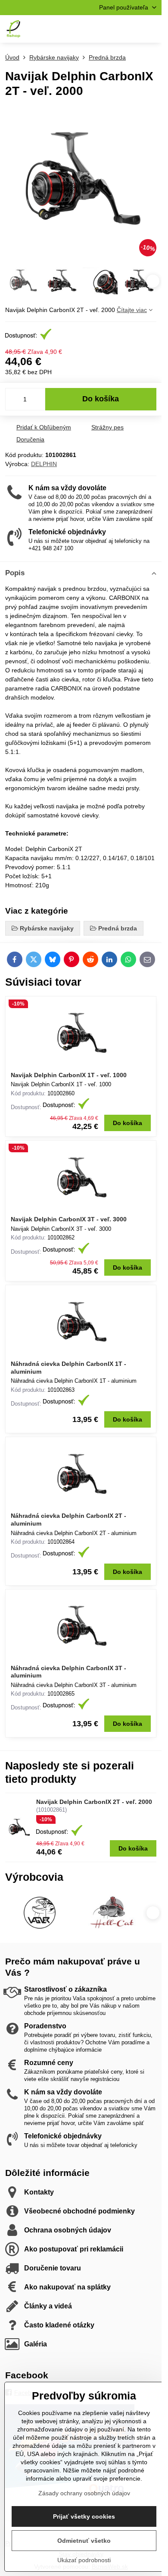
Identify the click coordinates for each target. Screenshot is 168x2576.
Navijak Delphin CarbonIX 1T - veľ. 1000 (69, 1075)
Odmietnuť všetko (84, 2541)
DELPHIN (44, 464)
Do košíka (101, 399)
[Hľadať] (110, 29)
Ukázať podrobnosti (84, 2560)
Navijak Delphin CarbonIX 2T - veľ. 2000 (94, 1802)
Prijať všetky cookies (84, 2516)
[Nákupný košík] (131, 29)
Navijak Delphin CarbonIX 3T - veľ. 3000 (69, 1219)
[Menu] (151, 29)
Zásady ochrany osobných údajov (84, 2493)
